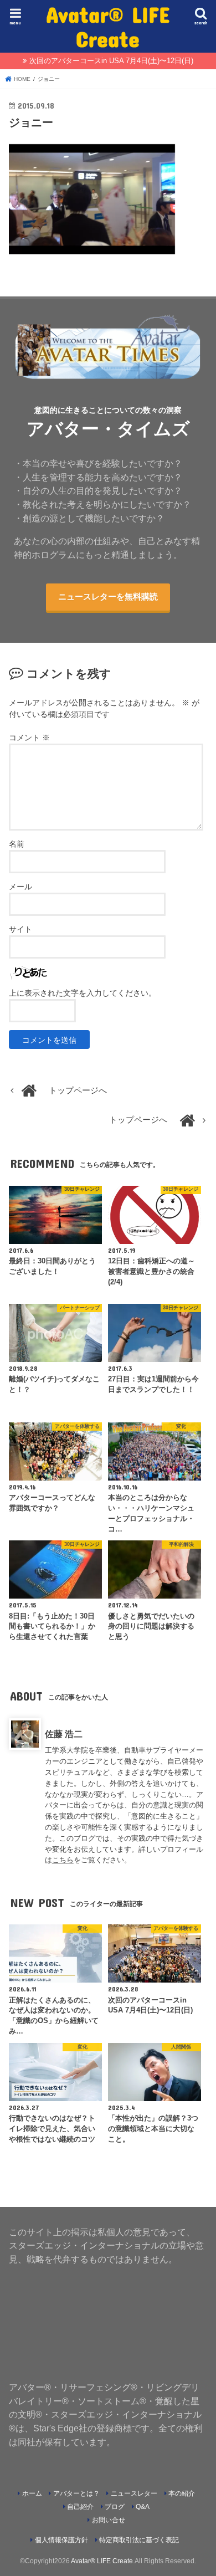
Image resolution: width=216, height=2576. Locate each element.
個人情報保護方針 (61, 2540)
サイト (20, 929)
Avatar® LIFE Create (108, 26)
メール (20, 887)
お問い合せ (109, 2520)
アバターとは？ (76, 2493)
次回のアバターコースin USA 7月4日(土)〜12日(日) (111, 61)
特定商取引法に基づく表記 (139, 2540)
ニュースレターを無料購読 (108, 597)
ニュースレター (134, 2493)
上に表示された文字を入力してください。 (83, 993)
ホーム (32, 2493)
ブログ (115, 2507)
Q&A (143, 2507)
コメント (29, 738)
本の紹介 (182, 2493)
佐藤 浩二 (64, 1734)
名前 (17, 844)
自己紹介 (80, 2507)
